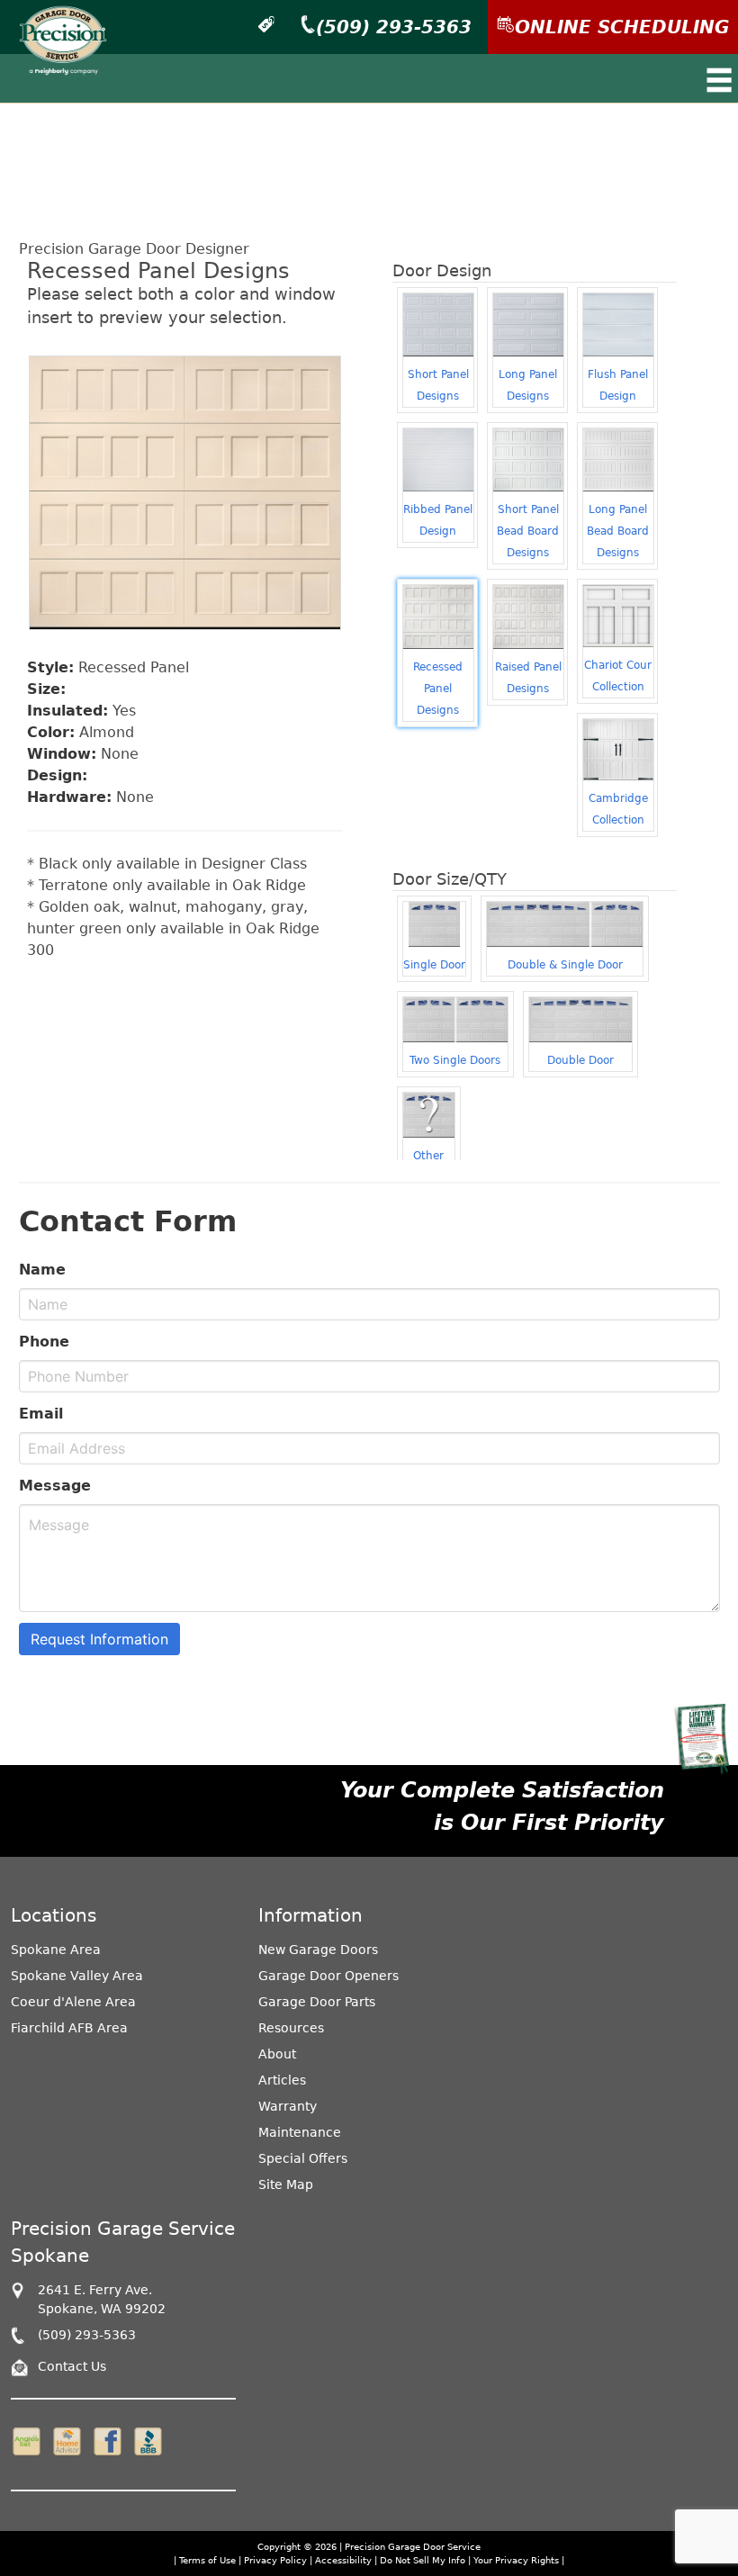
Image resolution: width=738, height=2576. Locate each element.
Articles (282, 2080)
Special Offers (303, 2158)
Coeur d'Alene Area (73, 2002)
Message (55, 1486)
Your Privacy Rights (516, 2560)
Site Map (286, 2184)
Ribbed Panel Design (438, 520)
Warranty (288, 2106)
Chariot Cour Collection (618, 676)
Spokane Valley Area (77, 1976)
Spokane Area (56, 1950)
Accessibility (343, 2560)
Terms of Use (207, 2560)
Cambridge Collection (618, 809)
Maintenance (300, 2132)
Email (41, 1414)
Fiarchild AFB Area (69, 2028)
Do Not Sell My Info (424, 2560)
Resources (291, 2028)
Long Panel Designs (528, 385)
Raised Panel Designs (528, 678)
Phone (44, 1342)
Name (42, 1270)
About (277, 2054)
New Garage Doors (318, 1950)
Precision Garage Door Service (413, 2547)
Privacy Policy (275, 2560)
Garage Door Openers (328, 1976)
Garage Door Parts (317, 2002)
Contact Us (72, 2366)
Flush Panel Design (618, 385)
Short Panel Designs (438, 385)
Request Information (99, 1639)
